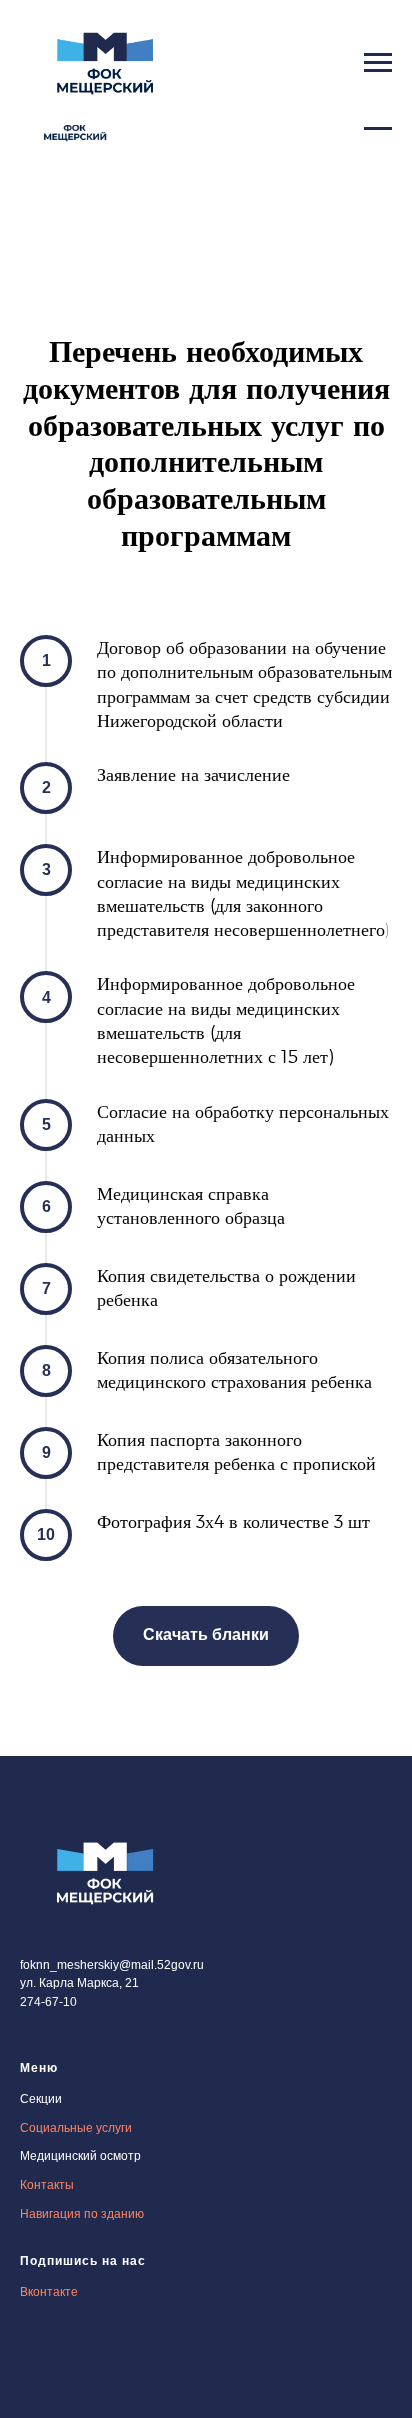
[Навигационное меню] (378, 63)
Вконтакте (49, 2292)
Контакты (47, 2185)
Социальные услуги (76, 2128)
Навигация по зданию (82, 2214)
